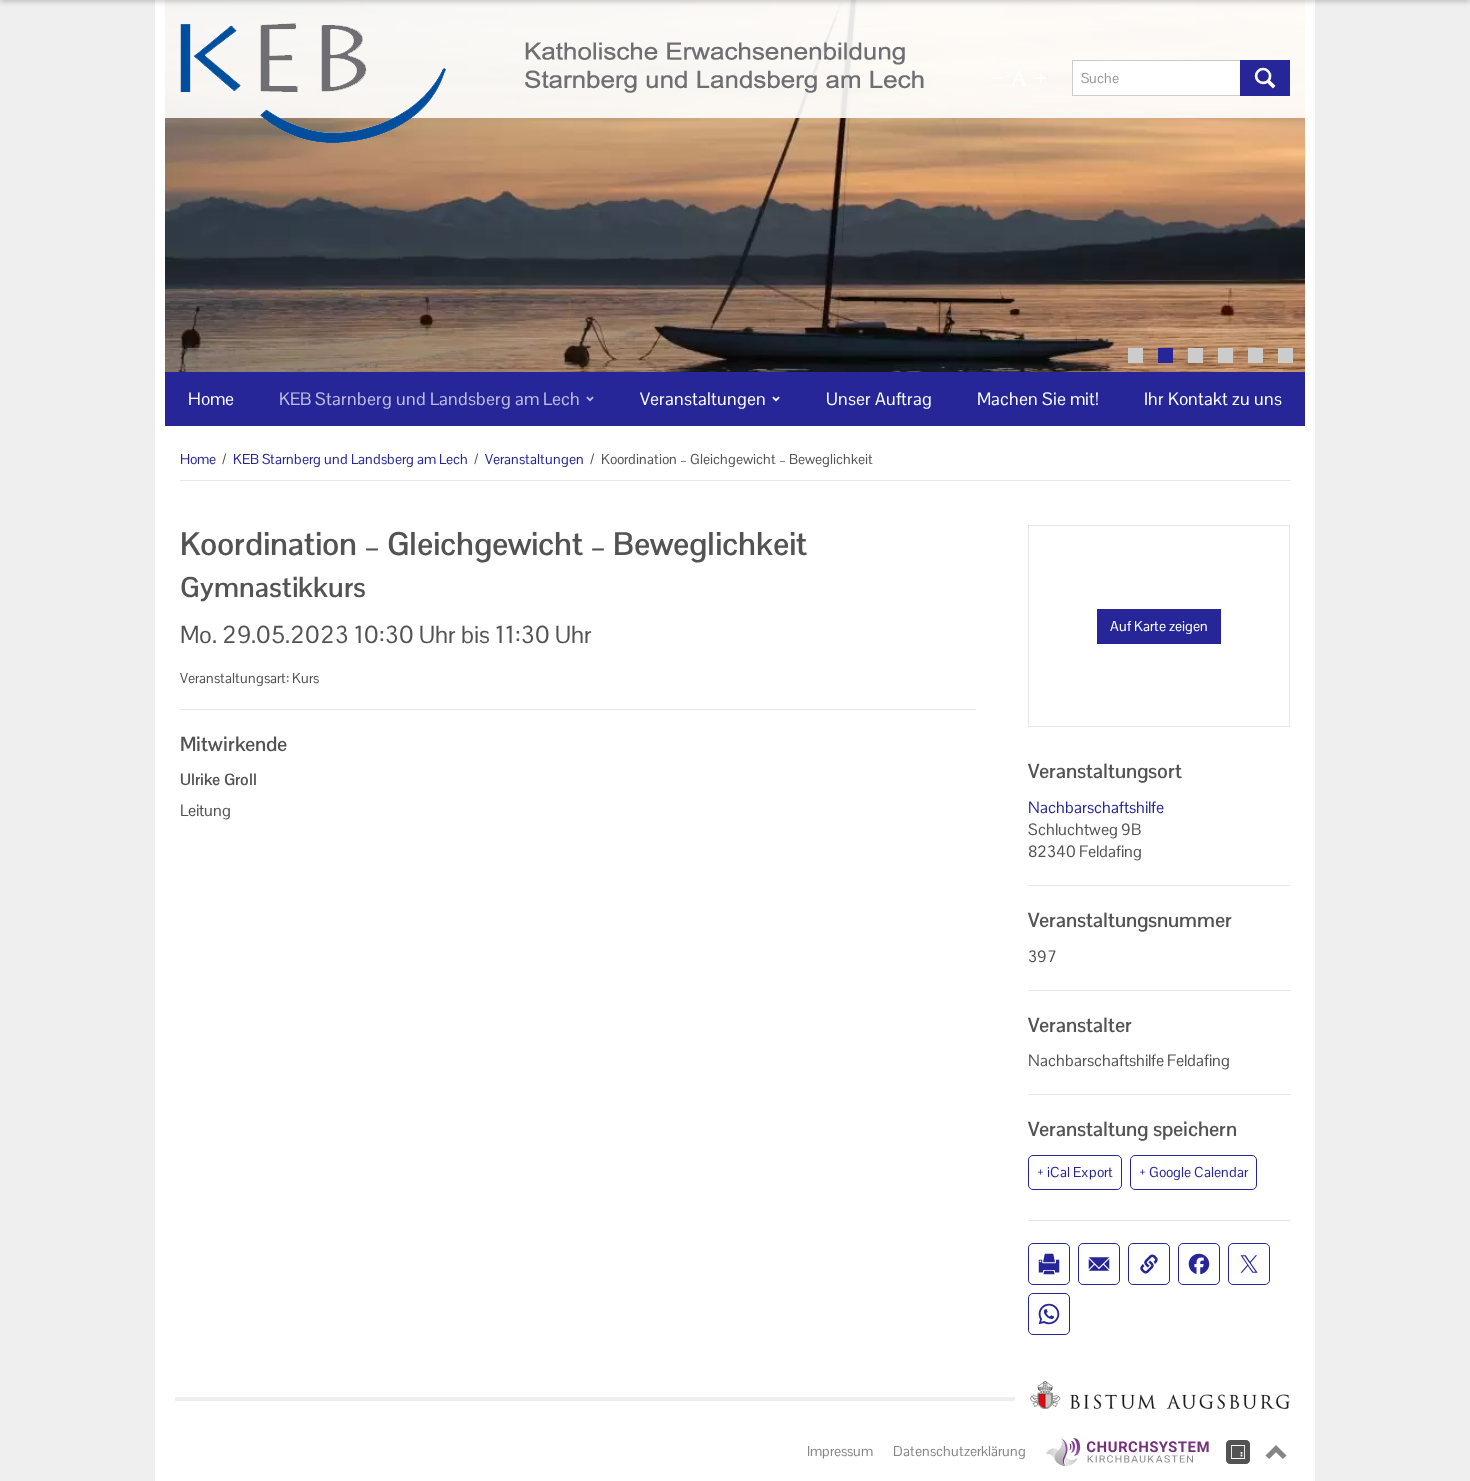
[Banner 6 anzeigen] (1285, 355)
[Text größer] (1041, 78)
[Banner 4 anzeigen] (1225, 355)
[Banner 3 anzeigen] (1195, 355)
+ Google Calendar (1193, 1172)
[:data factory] (1238, 1452)
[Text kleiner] (997, 78)
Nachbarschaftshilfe (1096, 807)
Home (198, 459)
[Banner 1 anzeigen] (1135, 355)
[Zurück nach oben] (1276, 1452)
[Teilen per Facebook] (1199, 1264)
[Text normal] (1019, 78)
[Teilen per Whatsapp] (1049, 1314)
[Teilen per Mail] (1099, 1264)
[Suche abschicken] (1265, 78)
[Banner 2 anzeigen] (1165, 355)
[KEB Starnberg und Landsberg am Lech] (552, 83)
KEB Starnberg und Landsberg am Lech (350, 459)
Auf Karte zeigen (1159, 626)
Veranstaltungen (534, 459)
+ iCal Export (1075, 1172)
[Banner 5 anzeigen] (1255, 355)
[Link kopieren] (1149, 1264)
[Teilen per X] (1249, 1264)
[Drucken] (1049, 1264)
